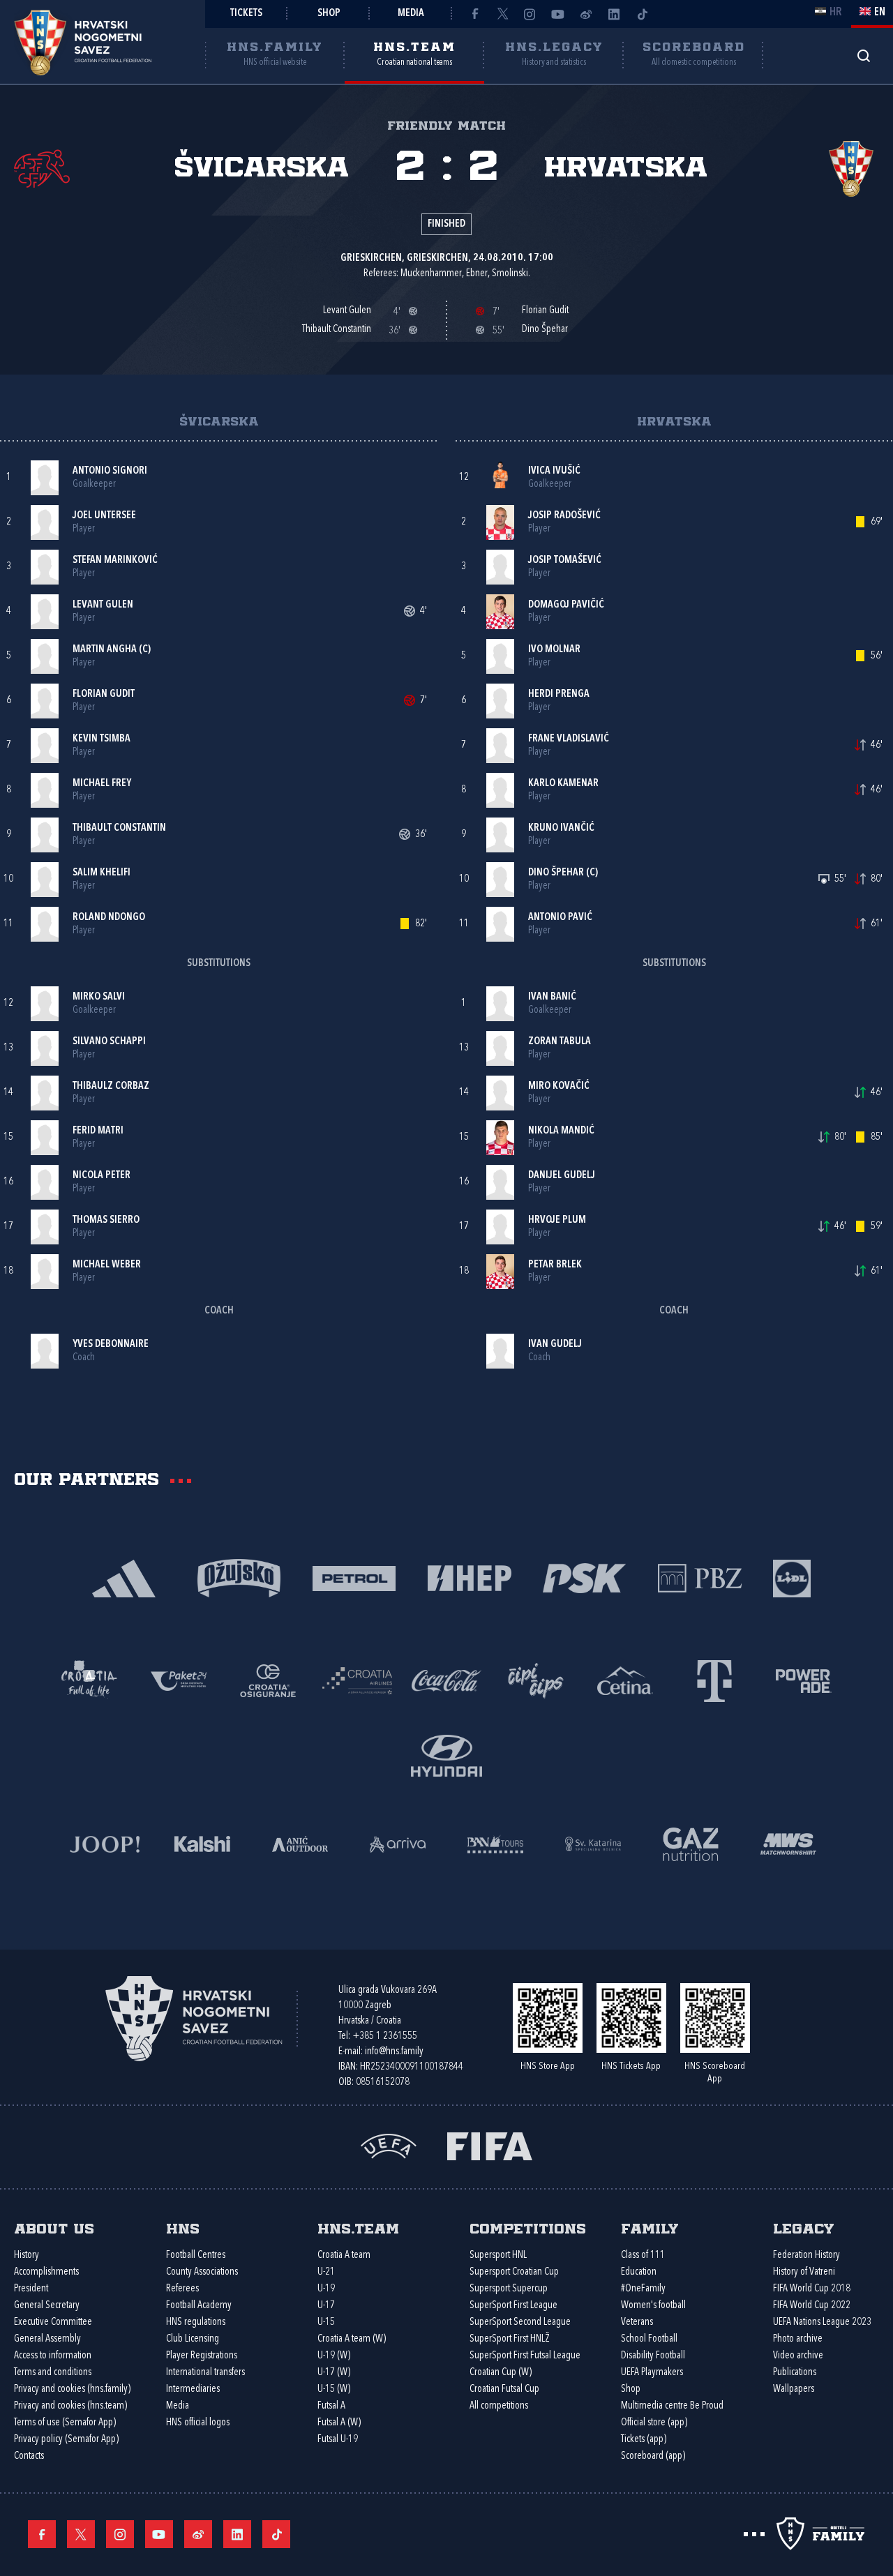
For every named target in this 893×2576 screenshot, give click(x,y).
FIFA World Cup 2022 (812, 2306)
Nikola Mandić (561, 1131)
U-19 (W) (334, 2356)
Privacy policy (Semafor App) (66, 2440)
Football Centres (196, 2255)
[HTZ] (89, 1679)
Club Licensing (193, 2339)
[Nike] (124, 1577)
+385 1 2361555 (385, 2036)
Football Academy (199, 2306)
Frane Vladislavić (569, 739)
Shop (329, 14)
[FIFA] (490, 2145)
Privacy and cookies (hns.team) (70, 2406)
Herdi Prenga (559, 694)
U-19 (326, 2289)
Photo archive (798, 2339)
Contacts (29, 2456)
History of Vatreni (804, 2272)
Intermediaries (193, 2389)
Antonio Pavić (560, 918)
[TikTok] (642, 14)
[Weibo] (586, 14)
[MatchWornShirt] (788, 1843)
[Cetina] (625, 1679)
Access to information (53, 2356)
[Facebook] (474, 14)
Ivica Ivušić (554, 471)
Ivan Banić (552, 997)
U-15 (326, 2322)
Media (411, 14)
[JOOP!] (105, 1843)
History (27, 2255)
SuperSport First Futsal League (525, 2356)
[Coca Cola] (446, 1679)
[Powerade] (804, 1679)
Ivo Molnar (554, 650)
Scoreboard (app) (653, 2456)
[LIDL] (792, 1577)
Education (639, 2272)
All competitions (499, 2406)
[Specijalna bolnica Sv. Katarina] (593, 1843)
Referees (182, 2289)
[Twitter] (502, 14)
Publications (795, 2373)
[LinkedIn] (614, 14)
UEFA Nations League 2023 (822, 2322)
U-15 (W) (334, 2389)
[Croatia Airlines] (357, 1679)
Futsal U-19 (338, 2440)
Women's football (653, 2306)
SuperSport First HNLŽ (510, 2339)
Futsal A (331, 2406)
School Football (649, 2339)
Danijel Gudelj (562, 1176)
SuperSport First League (513, 2306)
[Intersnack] (536, 1679)
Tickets (246, 14)
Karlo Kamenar (563, 784)
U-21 (326, 2272)
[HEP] (469, 1577)
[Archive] (863, 55)
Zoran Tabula (560, 1042)
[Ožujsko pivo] (239, 1577)
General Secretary (47, 2306)
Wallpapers (794, 2389)
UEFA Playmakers (652, 2373)
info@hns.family (394, 2052)
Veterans (637, 2322)
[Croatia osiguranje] (268, 1679)
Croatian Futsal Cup (504, 2389)
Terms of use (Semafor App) (65, 2423)
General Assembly (47, 2339)
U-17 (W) (334, 2373)
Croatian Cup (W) (501, 2373)
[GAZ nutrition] (691, 1843)
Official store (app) (654, 2423)
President (31, 2289)
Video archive (798, 2356)
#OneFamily (643, 2289)
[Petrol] (354, 1577)
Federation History (806, 2255)
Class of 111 (643, 2255)
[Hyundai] (446, 1754)
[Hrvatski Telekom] (714, 1679)
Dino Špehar (556, 873)
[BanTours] (495, 1843)
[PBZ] (699, 1577)
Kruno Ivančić (561, 828)
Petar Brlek (555, 1265)
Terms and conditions (53, 2373)
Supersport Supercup (509, 2289)
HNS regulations (196, 2322)
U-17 (326, 2306)
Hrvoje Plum (557, 1220)
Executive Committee (53, 2322)
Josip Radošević (564, 516)
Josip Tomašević (565, 560)
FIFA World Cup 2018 (812, 2289)
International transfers (205, 2373)
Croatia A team (344, 2255)
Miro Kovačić (559, 1086)
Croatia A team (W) (352, 2339)
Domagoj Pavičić (566, 605)
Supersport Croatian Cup (514, 2272)
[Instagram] (530, 14)
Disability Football (653, 2356)
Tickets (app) (644, 2440)
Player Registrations (202, 2356)
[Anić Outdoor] (300, 1843)
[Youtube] (558, 14)
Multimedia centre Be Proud (672, 2406)
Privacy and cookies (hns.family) (72, 2389)
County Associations (202, 2272)
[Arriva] (398, 1843)
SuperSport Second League (520, 2322)
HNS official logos (198, 2423)
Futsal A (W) (339, 2423)
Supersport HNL (498, 2255)
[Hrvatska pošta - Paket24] (179, 1679)
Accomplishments (46, 2272)
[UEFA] (389, 2145)
